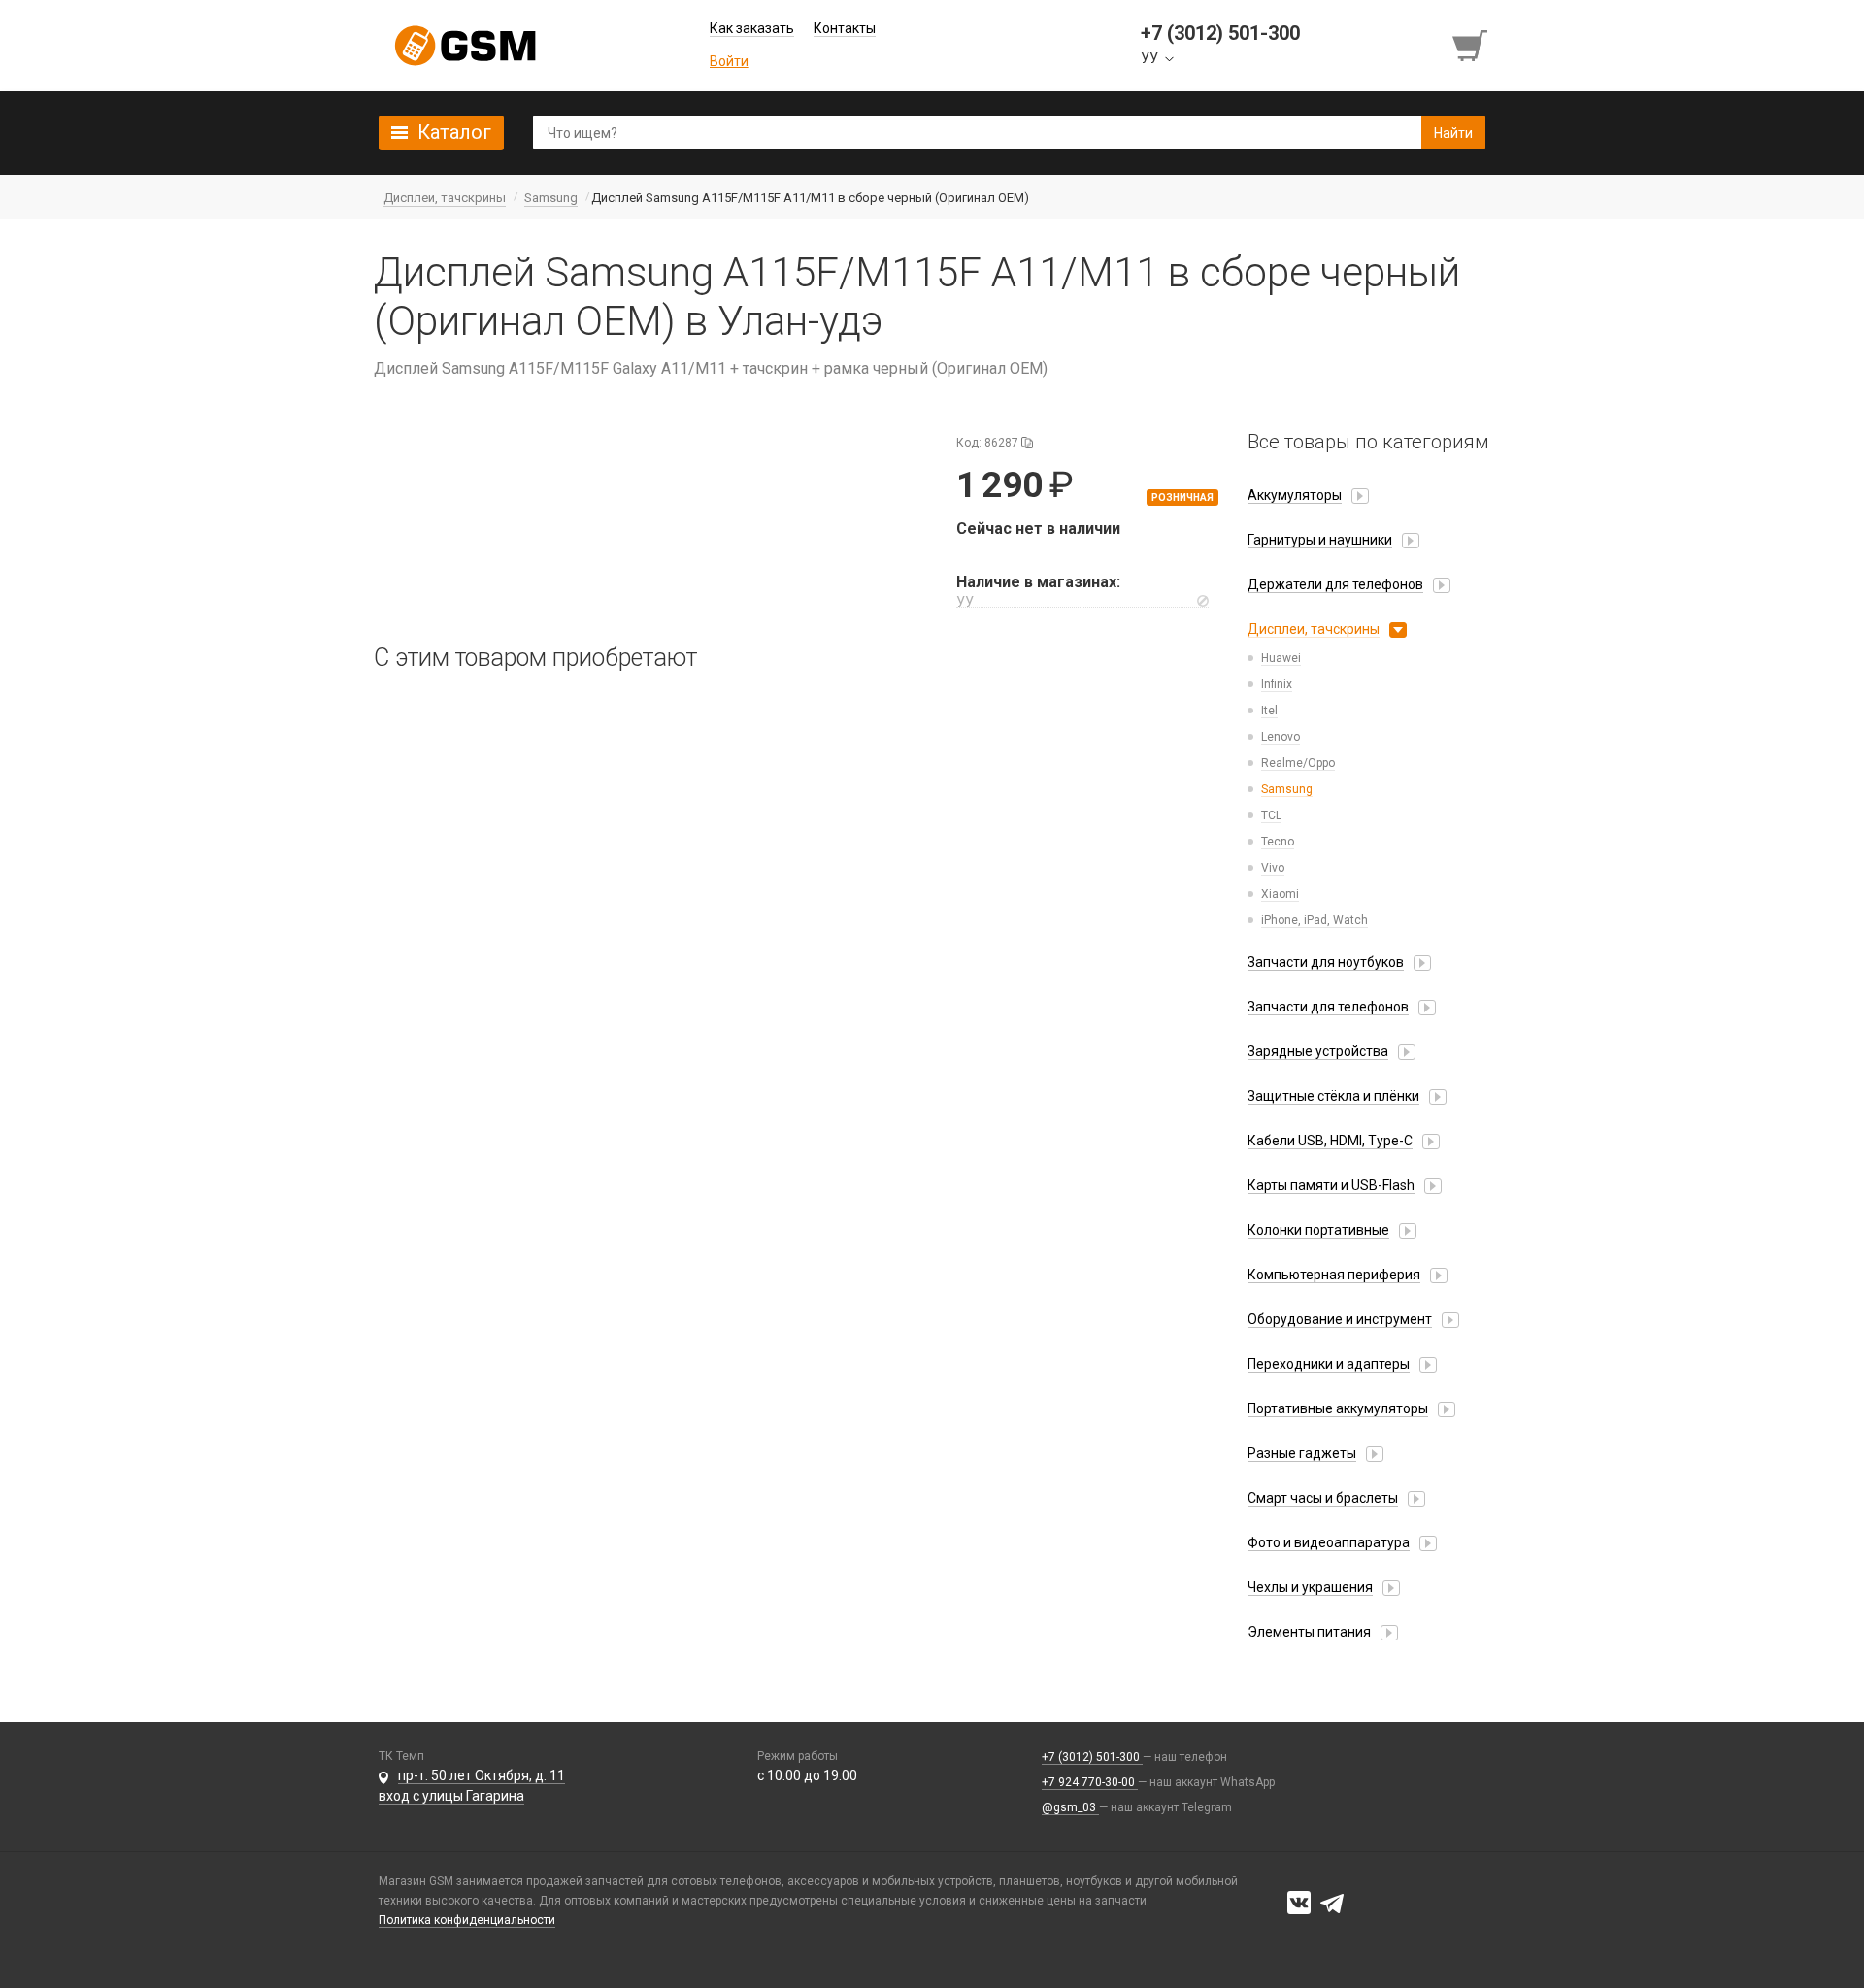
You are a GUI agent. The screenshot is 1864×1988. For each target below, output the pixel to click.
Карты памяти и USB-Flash (1331, 1185)
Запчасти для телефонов (1328, 1007)
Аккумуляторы (1295, 495)
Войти (729, 61)
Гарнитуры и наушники (1320, 540)
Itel (1269, 711)
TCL (1271, 815)
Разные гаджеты (1302, 1453)
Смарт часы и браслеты (1323, 1498)
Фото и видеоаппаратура (1329, 1542)
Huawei (1281, 658)
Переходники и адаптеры (1329, 1364)
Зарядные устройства (1318, 1051)
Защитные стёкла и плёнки (1333, 1096)
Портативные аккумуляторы (1338, 1408)
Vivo (1273, 868)
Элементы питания (1309, 1632)
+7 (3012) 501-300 (1092, 1757)
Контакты (845, 28)
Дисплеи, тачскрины (1314, 629)
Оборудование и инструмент (1340, 1319)
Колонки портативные (1318, 1230)
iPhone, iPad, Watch (1315, 920)
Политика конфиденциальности (467, 1920)
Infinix (1277, 684)
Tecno (1278, 842)
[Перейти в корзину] (1472, 46)
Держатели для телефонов (1335, 584)
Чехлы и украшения (1310, 1587)
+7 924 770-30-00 (1090, 1782)
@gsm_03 (1070, 1807)
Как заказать (752, 28)
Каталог (454, 132)
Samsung (1287, 789)
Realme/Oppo (1298, 763)
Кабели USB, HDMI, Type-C (1330, 1141)
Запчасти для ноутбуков (1326, 962)
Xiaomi (1280, 894)
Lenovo (1281, 737)
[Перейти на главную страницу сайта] (465, 46)
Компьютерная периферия (1334, 1275)
